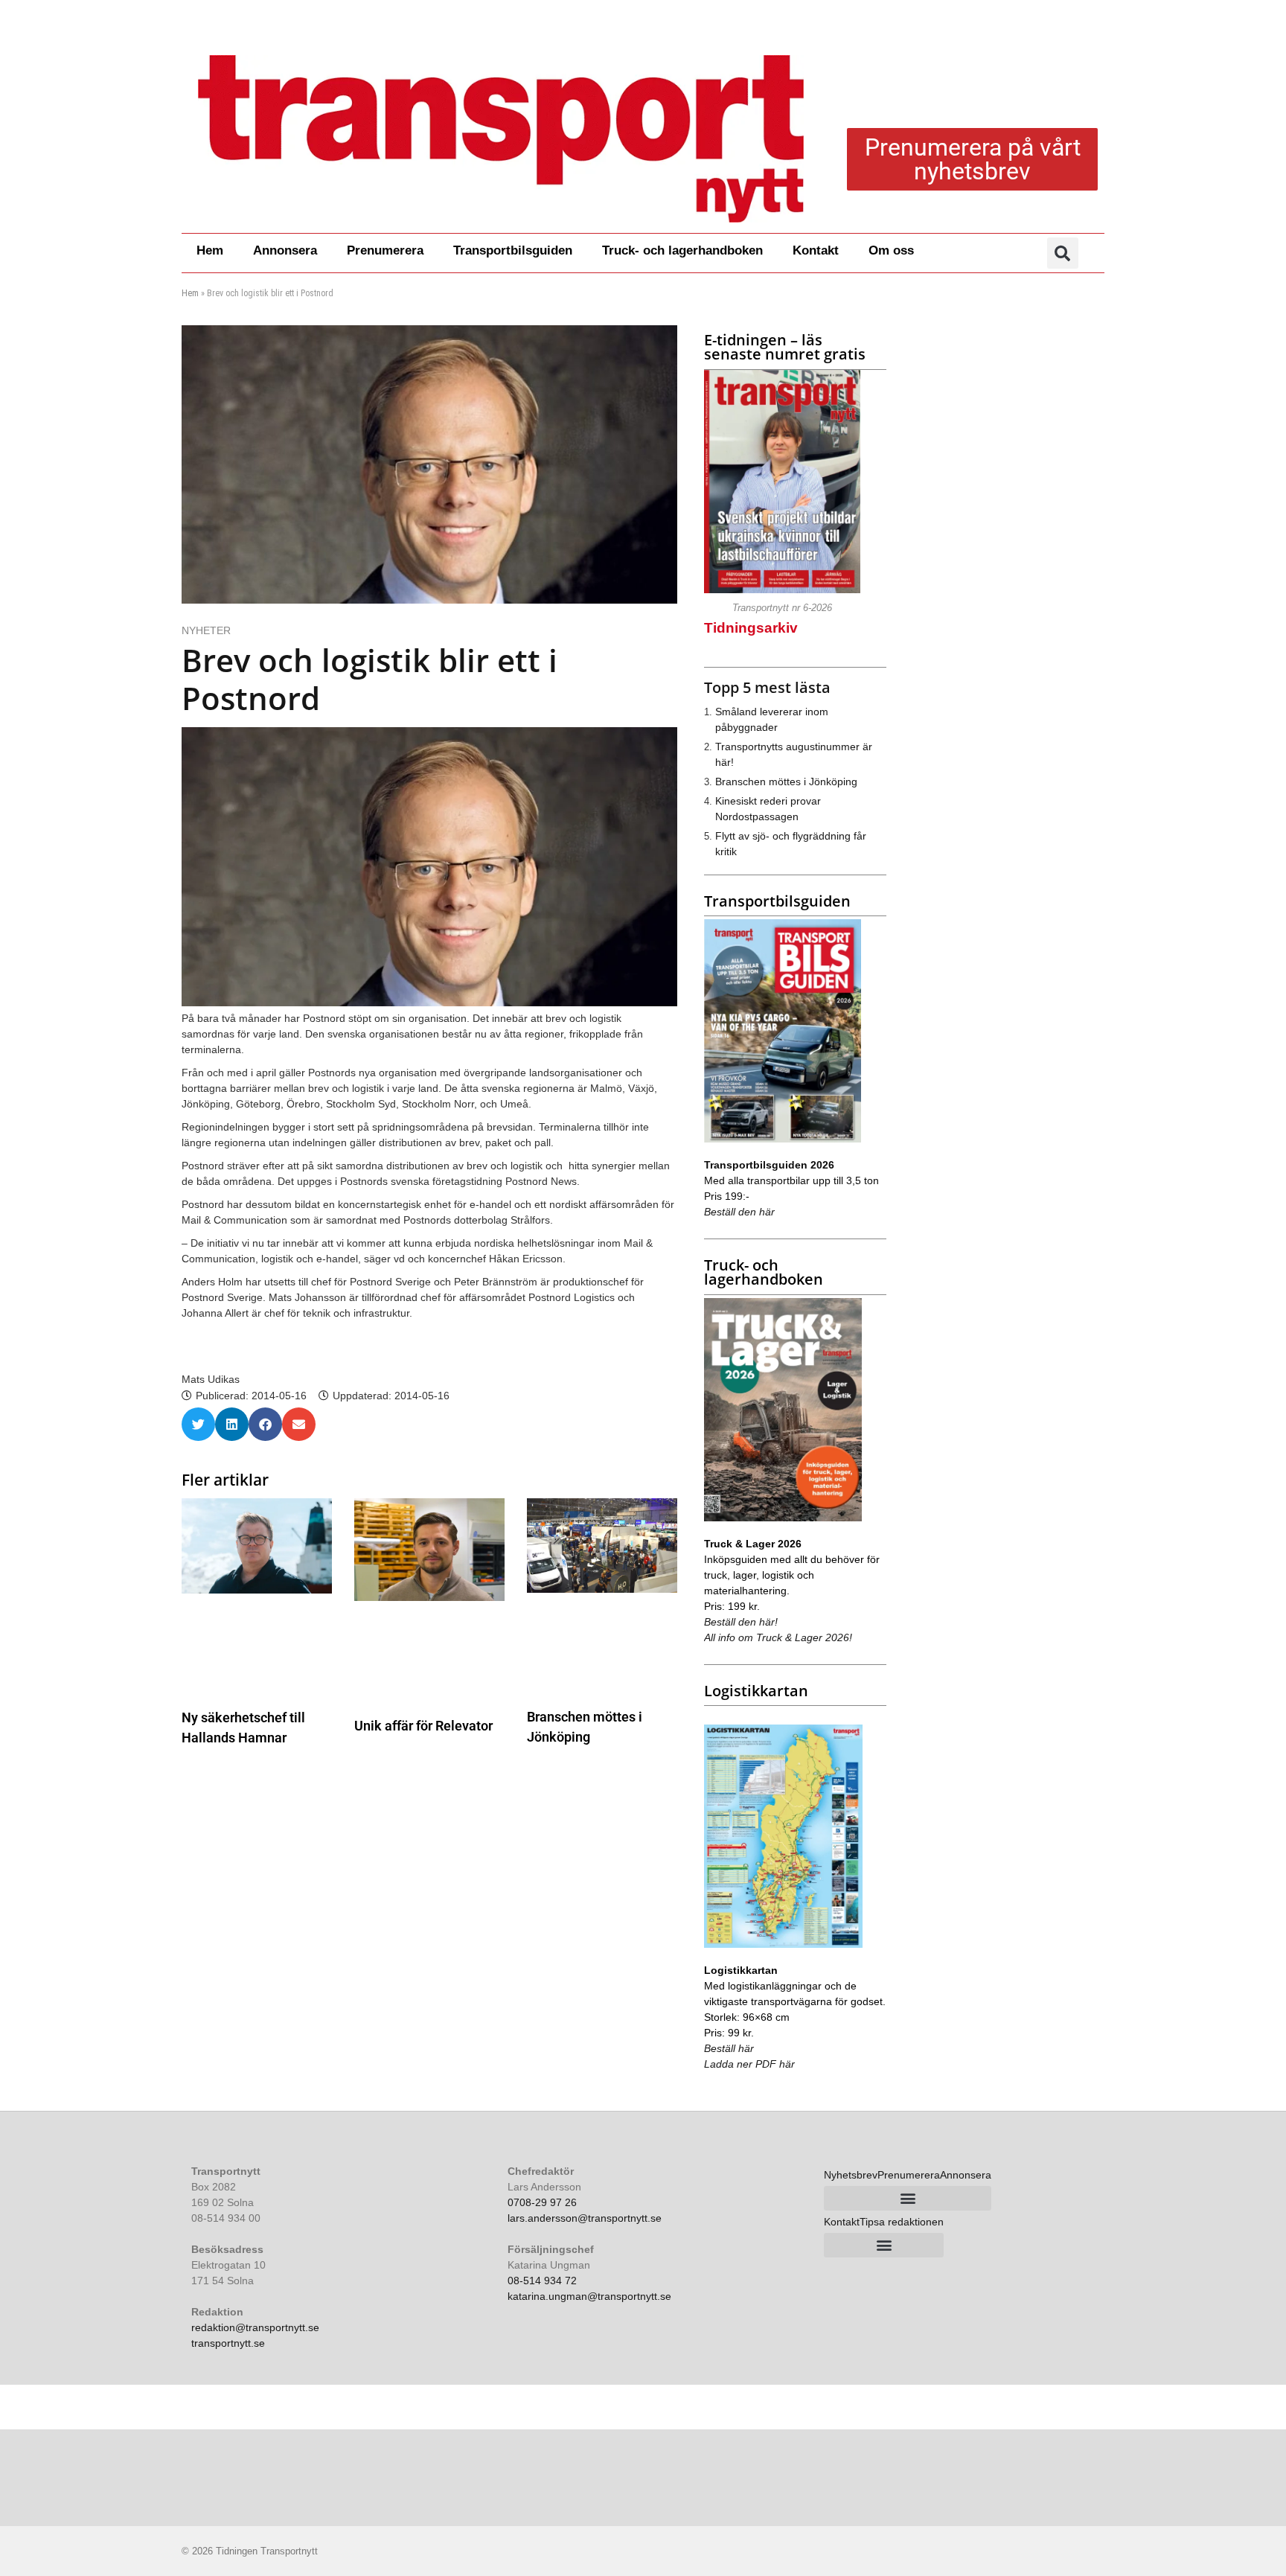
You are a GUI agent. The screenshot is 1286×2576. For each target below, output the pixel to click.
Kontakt (816, 250)
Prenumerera (385, 250)
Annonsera (285, 250)
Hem (210, 250)
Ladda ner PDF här (749, 2064)
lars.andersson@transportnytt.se (585, 2218)
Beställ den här (739, 1212)
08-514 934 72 (542, 2281)
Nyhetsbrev (851, 2175)
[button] (1063, 253)
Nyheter (206, 630)
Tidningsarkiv (751, 628)
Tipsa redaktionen (902, 2222)
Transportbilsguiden (513, 250)
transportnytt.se (228, 2343)
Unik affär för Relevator (423, 1726)
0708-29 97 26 (542, 2202)
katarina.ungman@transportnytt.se (589, 2296)
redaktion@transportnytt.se (255, 2327)
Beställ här (729, 2048)
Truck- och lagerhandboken (682, 250)
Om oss (891, 250)
